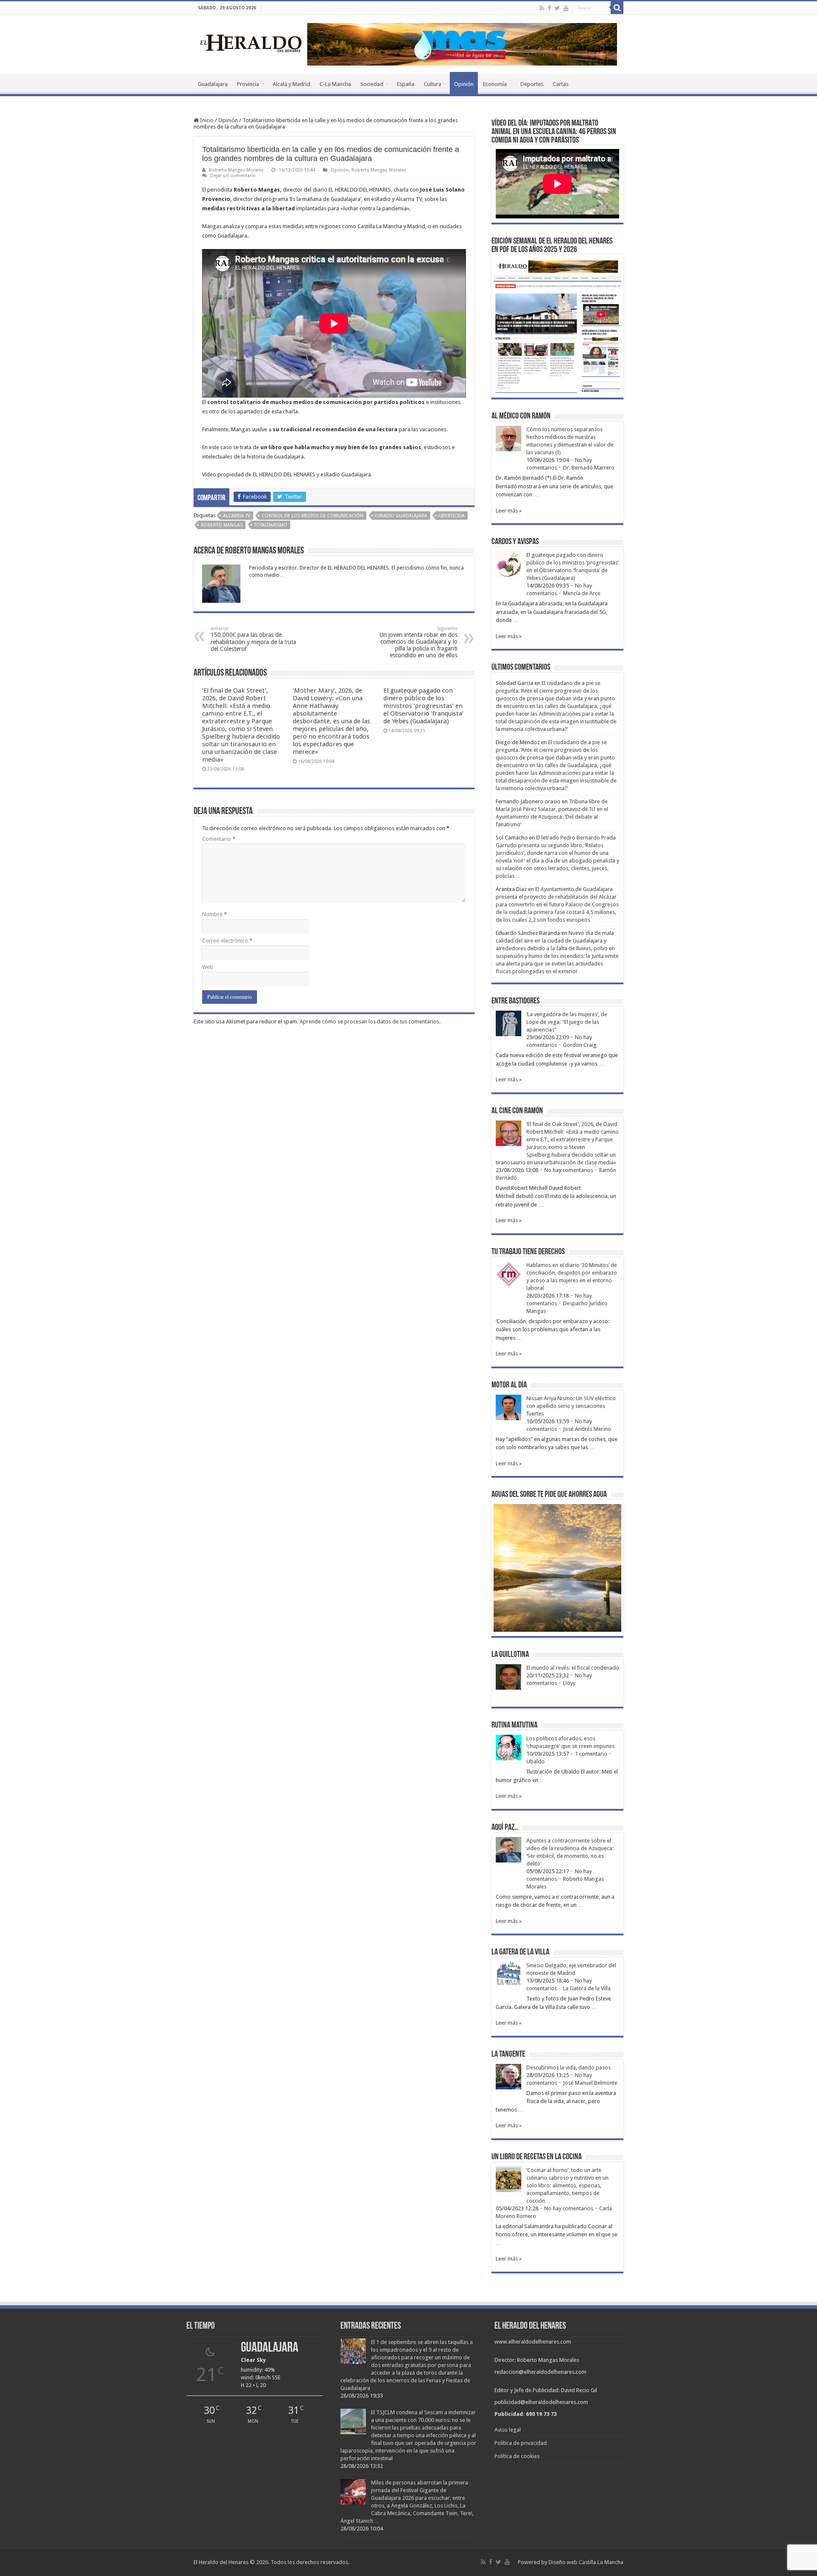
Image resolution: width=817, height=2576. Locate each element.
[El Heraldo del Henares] (251, 43)
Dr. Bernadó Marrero (589, 468)
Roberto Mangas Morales (236, 170)
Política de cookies (517, 2456)
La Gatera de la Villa (587, 1988)
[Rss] (542, 8)
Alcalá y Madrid (291, 84)
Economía (495, 84)
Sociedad (372, 84)
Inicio (206, 120)
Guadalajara (213, 84)
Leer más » (509, 511)
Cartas (561, 84)
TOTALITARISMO (271, 525)
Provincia (248, 84)
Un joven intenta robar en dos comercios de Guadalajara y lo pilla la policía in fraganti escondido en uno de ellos (418, 642)
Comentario (219, 839)
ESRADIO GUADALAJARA (401, 516)
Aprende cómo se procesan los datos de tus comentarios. (370, 1022)
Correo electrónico (227, 941)
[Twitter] (557, 8)
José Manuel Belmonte (590, 2083)
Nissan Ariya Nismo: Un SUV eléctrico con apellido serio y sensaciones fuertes (571, 1406)
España (406, 84)
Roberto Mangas (222, 525)
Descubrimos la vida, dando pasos (568, 2067)
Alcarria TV (237, 516)
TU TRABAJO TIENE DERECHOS (528, 1252)
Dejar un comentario (233, 176)
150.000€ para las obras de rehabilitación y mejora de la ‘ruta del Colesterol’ (253, 639)
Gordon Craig (580, 1045)
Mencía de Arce (582, 593)
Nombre (214, 914)
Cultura (433, 84)
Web (208, 967)
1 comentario (591, 1754)
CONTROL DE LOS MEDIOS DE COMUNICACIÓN (313, 516)
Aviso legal (508, 2430)
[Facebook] (549, 8)
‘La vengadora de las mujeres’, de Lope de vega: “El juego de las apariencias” (567, 1022)
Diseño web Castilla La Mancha (586, 2562)
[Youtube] (566, 8)
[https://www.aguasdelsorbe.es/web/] (462, 44)
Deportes (532, 84)
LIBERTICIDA (452, 516)
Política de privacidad (521, 2443)
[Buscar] (617, 8)
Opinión (464, 84)
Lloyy (569, 1683)
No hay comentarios (569, 1170)
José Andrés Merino (587, 1429)
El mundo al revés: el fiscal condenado (573, 1668)
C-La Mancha (335, 84)
